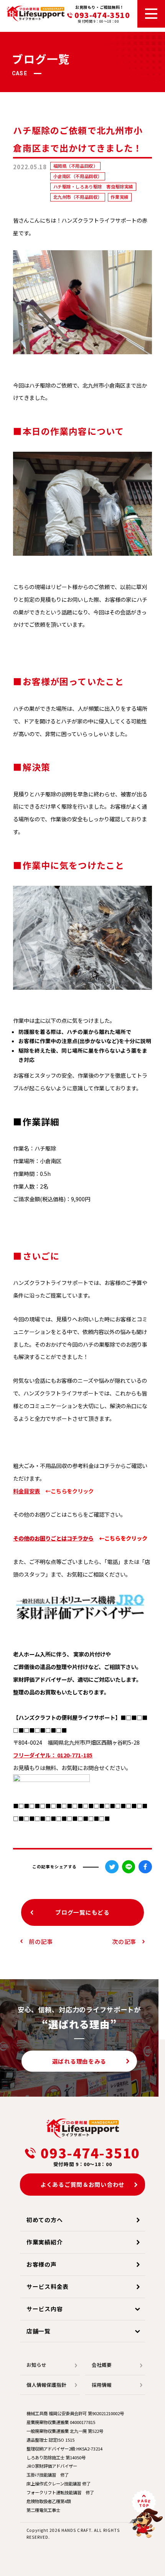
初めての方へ (45, 2220)
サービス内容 (45, 2309)
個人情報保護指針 (46, 2385)
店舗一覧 (39, 2331)
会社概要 (102, 2365)
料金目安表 (26, 1491)
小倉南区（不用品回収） (78, 176)
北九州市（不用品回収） (78, 197)
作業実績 (119, 197)
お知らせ (36, 2365)
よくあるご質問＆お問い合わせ (82, 2184)
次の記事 (124, 1941)
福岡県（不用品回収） (76, 166)
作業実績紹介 (45, 2242)
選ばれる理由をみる (79, 2061)
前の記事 (41, 1941)
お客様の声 (42, 2264)
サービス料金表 (48, 2286)
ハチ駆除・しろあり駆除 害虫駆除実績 (93, 187)
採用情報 (102, 2385)
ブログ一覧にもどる (82, 1912)
